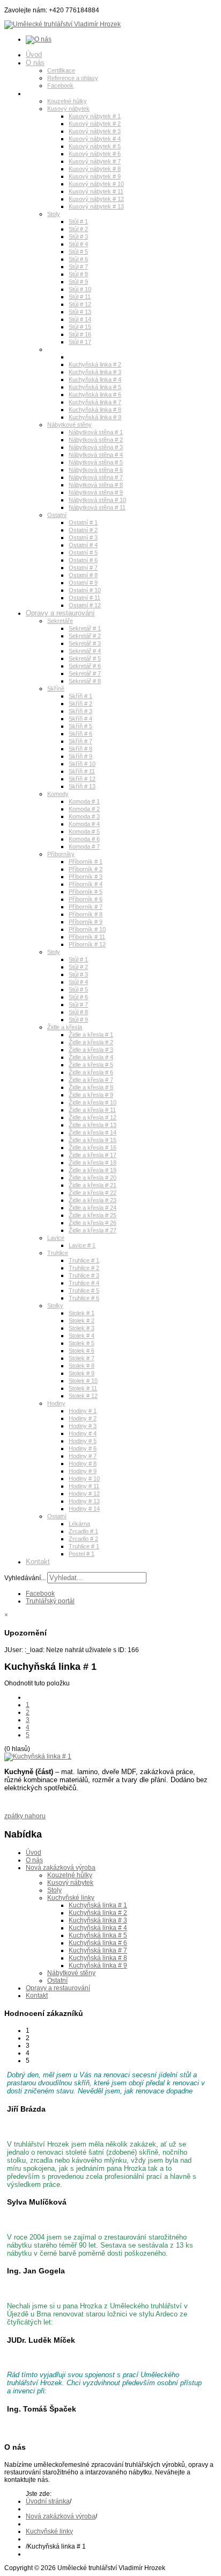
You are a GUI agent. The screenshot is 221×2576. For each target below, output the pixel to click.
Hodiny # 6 (83, 1448)
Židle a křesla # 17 (93, 1155)
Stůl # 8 (78, 274)
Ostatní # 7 (83, 568)
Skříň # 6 (80, 734)
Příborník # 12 (87, 944)
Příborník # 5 (86, 892)
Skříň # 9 (80, 756)
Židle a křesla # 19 (93, 1170)
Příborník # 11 (87, 937)
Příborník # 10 (87, 929)
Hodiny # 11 (84, 1486)
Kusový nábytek (68, 109)
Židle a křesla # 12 (93, 1117)
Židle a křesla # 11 (92, 1110)
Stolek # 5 (82, 1343)
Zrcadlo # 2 (83, 1539)
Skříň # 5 (80, 726)
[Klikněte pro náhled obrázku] (38, 1756)
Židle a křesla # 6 (91, 1072)
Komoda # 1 (84, 801)
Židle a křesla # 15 (93, 1140)
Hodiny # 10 (84, 1479)
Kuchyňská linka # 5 (95, 387)
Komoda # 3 (84, 816)
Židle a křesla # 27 (93, 1230)
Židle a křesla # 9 (91, 1095)
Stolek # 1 (82, 1313)
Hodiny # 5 (83, 1441)
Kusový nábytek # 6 (95, 154)
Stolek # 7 (82, 1358)
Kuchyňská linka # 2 (95, 364)
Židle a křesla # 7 (91, 1080)
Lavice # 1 (82, 1245)
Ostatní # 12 (85, 605)
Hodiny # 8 (83, 1463)
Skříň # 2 (80, 704)
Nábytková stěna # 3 (96, 447)
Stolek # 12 (83, 1396)
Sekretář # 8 (85, 681)
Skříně (56, 688)
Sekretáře (60, 621)
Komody (58, 794)
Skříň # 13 (82, 786)
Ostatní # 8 (83, 575)
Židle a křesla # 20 (93, 1178)
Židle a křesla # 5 (91, 1065)
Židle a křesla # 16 (93, 1147)
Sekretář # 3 (85, 643)
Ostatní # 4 (83, 545)
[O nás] (39, 39)
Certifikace (61, 70)
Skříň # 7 (80, 741)
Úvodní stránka (48, 2501)
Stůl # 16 (80, 334)
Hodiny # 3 (83, 1426)
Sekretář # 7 (85, 673)
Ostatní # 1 (83, 522)
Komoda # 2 (84, 809)
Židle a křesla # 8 (91, 1087)
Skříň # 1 (80, 696)
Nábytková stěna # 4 (96, 455)
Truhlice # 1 (84, 1260)
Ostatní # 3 (83, 537)
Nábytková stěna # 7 (96, 477)
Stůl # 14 (80, 319)
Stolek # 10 (83, 1381)
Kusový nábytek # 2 (95, 124)
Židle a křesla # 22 (93, 1193)
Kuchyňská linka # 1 (95, 357)
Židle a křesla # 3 (91, 1050)
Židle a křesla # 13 (93, 1125)
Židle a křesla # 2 (91, 1042)
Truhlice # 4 (84, 1283)
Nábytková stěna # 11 (97, 507)
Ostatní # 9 (83, 583)
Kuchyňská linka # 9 (95, 417)
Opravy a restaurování (60, 613)
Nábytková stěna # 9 (96, 492)
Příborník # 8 (86, 914)
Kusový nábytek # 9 (95, 176)
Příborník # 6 (86, 899)
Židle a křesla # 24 (93, 1208)
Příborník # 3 (86, 877)
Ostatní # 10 (85, 590)
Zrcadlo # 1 (83, 1531)
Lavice (56, 1238)
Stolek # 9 (82, 1373)
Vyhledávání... (25, 1578)
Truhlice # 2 (84, 1268)
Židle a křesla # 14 (93, 1132)
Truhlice (58, 1253)
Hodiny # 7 (83, 1456)
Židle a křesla (65, 1027)
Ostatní (57, 515)
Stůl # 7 (78, 267)
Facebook (60, 85)
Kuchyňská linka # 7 (95, 402)
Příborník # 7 (86, 907)
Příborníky (61, 854)
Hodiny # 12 (84, 1494)
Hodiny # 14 (84, 1509)
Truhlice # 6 (84, 1298)
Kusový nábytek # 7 (95, 161)
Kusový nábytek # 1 (95, 116)
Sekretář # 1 (85, 628)
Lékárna (79, 1524)
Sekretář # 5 (85, 658)
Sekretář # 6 (85, 666)
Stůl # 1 (78, 221)
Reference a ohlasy (73, 78)
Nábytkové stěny (69, 425)
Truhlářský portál (50, 1601)
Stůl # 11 (80, 297)
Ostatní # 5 (83, 552)
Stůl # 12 (80, 304)
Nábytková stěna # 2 (96, 440)
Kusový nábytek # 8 (95, 169)
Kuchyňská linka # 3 (95, 372)
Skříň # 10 (82, 764)
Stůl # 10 (80, 289)
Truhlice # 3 (84, 1275)
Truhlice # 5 (84, 1290)
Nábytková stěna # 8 (96, 485)
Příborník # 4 (86, 884)
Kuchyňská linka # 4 (95, 379)
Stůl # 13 (80, 312)
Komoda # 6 (84, 839)
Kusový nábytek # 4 (95, 139)
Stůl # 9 (78, 282)
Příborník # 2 (86, 869)
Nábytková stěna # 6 (96, 470)
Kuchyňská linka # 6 (95, 394)
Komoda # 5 (84, 831)
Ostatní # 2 (83, 530)
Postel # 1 (82, 1554)
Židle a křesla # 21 (93, 1185)
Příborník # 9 (86, 922)
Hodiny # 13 (84, 1501)
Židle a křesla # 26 (93, 1223)
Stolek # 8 (82, 1366)
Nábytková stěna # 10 (97, 500)
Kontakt (38, 1562)
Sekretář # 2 (85, 636)
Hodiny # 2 (83, 1418)
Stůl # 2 (78, 229)
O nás (35, 63)
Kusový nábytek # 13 (96, 206)
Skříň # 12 (82, 779)
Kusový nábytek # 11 (96, 191)
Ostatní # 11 (84, 598)
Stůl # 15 (80, 327)
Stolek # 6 (82, 1351)
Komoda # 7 (84, 846)
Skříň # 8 (80, 749)
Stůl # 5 (78, 252)
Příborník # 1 (86, 862)
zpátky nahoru (25, 1816)
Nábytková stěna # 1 (96, 432)
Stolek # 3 (82, 1328)
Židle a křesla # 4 (91, 1057)
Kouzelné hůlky (67, 101)
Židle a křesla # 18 (93, 1163)
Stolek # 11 (83, 1388)
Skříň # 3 (80, 711)
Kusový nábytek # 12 (96, 199)
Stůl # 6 (78, 259)
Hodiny (56, 1403)
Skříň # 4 (80, 719)
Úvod (34, 55)
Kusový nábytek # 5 (95, 146)
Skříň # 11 (82, 771)
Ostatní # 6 (83, 560)
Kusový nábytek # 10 (96, 184)
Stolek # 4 (82, 1336)
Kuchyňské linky (69, 349)
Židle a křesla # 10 (93, 1102)
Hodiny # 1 (83, 1411)
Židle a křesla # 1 (91, 1035)
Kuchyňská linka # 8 (95, 410)
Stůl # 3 (78, 236)
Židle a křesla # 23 (93, 1200)
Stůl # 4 (78, 244)
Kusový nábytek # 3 (95, 131)
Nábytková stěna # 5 (96, 462)
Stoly (54, 214)
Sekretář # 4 (85, 651)
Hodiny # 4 (83, 1433)
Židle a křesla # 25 (93, 1215)
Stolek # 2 (82, 1321)
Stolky (55, 1305)
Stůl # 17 (80, 342)
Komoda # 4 (84, 824)
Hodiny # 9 (83, 1471)
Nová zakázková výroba (63, 93)
